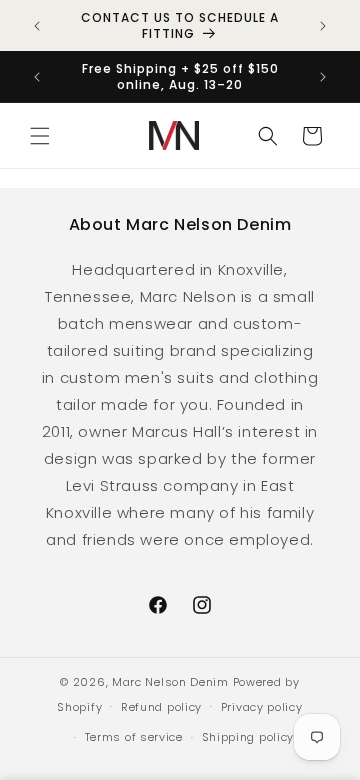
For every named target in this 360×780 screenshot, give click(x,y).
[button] (40, 136)
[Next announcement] (323, 26)
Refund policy (161, 707)
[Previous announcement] (37, 26)
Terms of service (134, 737)
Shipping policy (248, 737)
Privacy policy (262, 707)
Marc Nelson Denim (170, 682)
